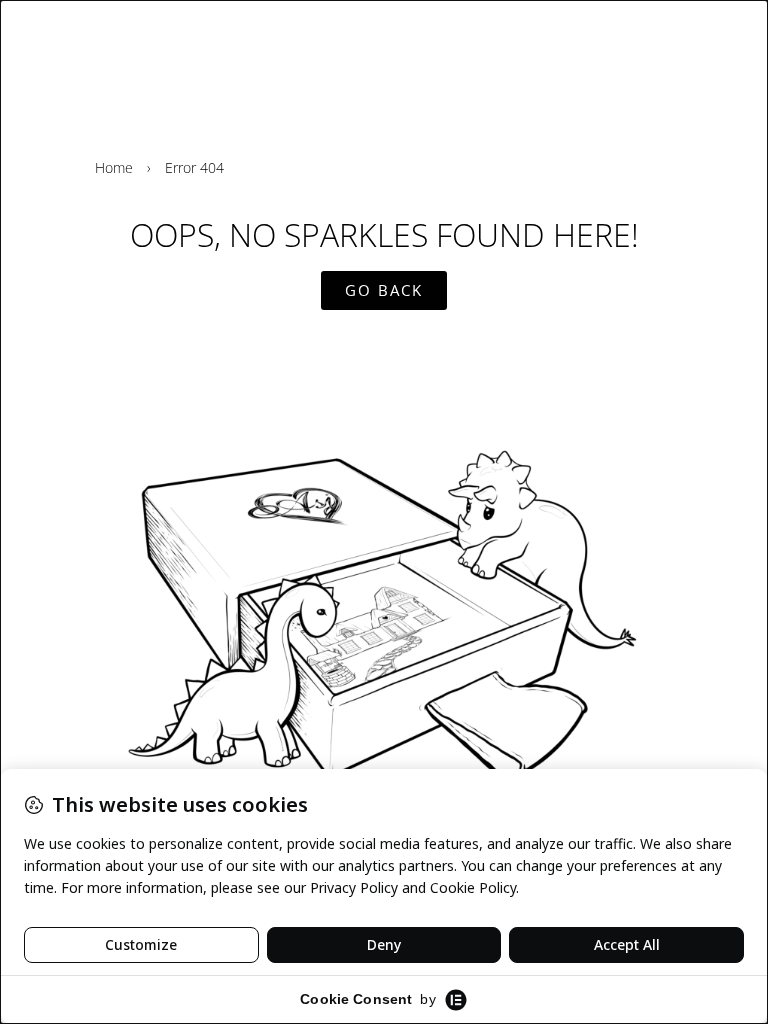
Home (114, 167)
